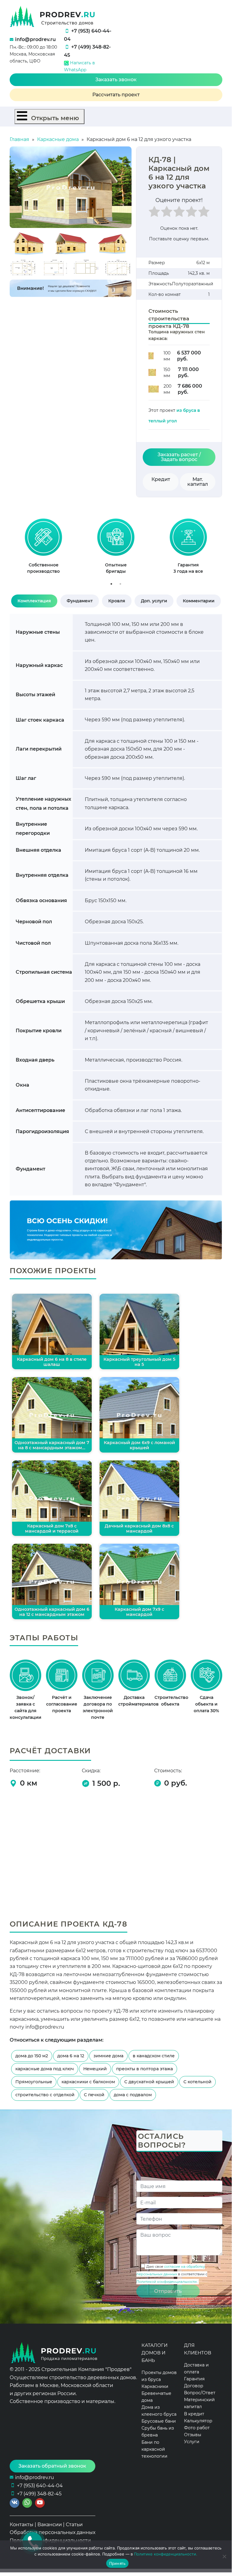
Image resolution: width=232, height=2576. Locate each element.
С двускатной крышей (149, 2082)
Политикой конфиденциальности (167, 2282)
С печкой (94, 2095)
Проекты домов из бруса (159, 2376)
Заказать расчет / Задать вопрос (179, 457)
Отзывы (193, 2435)
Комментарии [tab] (199, 601)
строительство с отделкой (45, 2095)
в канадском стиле (154, 2056)
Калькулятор (198, 2421)
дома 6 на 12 (71, 2056)
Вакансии (50, 2525)
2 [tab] (120, 584)
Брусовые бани (159, 2421)
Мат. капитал (198, 482)
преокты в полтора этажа (145, 2069)
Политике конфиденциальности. (166, 2554)
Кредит (161, 479)
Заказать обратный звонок (52, 2466)
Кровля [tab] (117, 601)
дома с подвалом (133, 2095)
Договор (194, 2386)
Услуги (192, 2442)
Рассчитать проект (116, 95)
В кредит (194, 2414)
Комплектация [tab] (34, 601)
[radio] (154, 213)
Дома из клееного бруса (159, 2411)
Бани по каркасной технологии (154, 2449)
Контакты (22, 2525)
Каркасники (155, 2386)
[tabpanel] (43, 549)
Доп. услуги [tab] (154, 601)
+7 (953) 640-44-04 (40, 2486)
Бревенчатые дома (156, 2397)
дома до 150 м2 (32, 2056)
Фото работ (197, 2428)
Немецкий (95, 2069)
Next (229, 549)
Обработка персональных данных (52, 2532)
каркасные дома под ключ (45, 2069)
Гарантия (194, 2379)
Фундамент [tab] (80, 601)
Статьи (74, 2525)
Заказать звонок (116, 80)
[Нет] (224, 2556)
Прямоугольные (34, 2082)
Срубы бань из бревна (158, 2432)
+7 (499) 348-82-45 (39, 2494)
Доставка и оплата (196, 2368)
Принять (118, 2563)
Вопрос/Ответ (200, 2393)
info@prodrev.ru (35, 39)
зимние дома (108, 2056)
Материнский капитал (199, 2403)
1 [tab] (111, 584)
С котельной (197, 2082)
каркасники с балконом (88, 2082)
